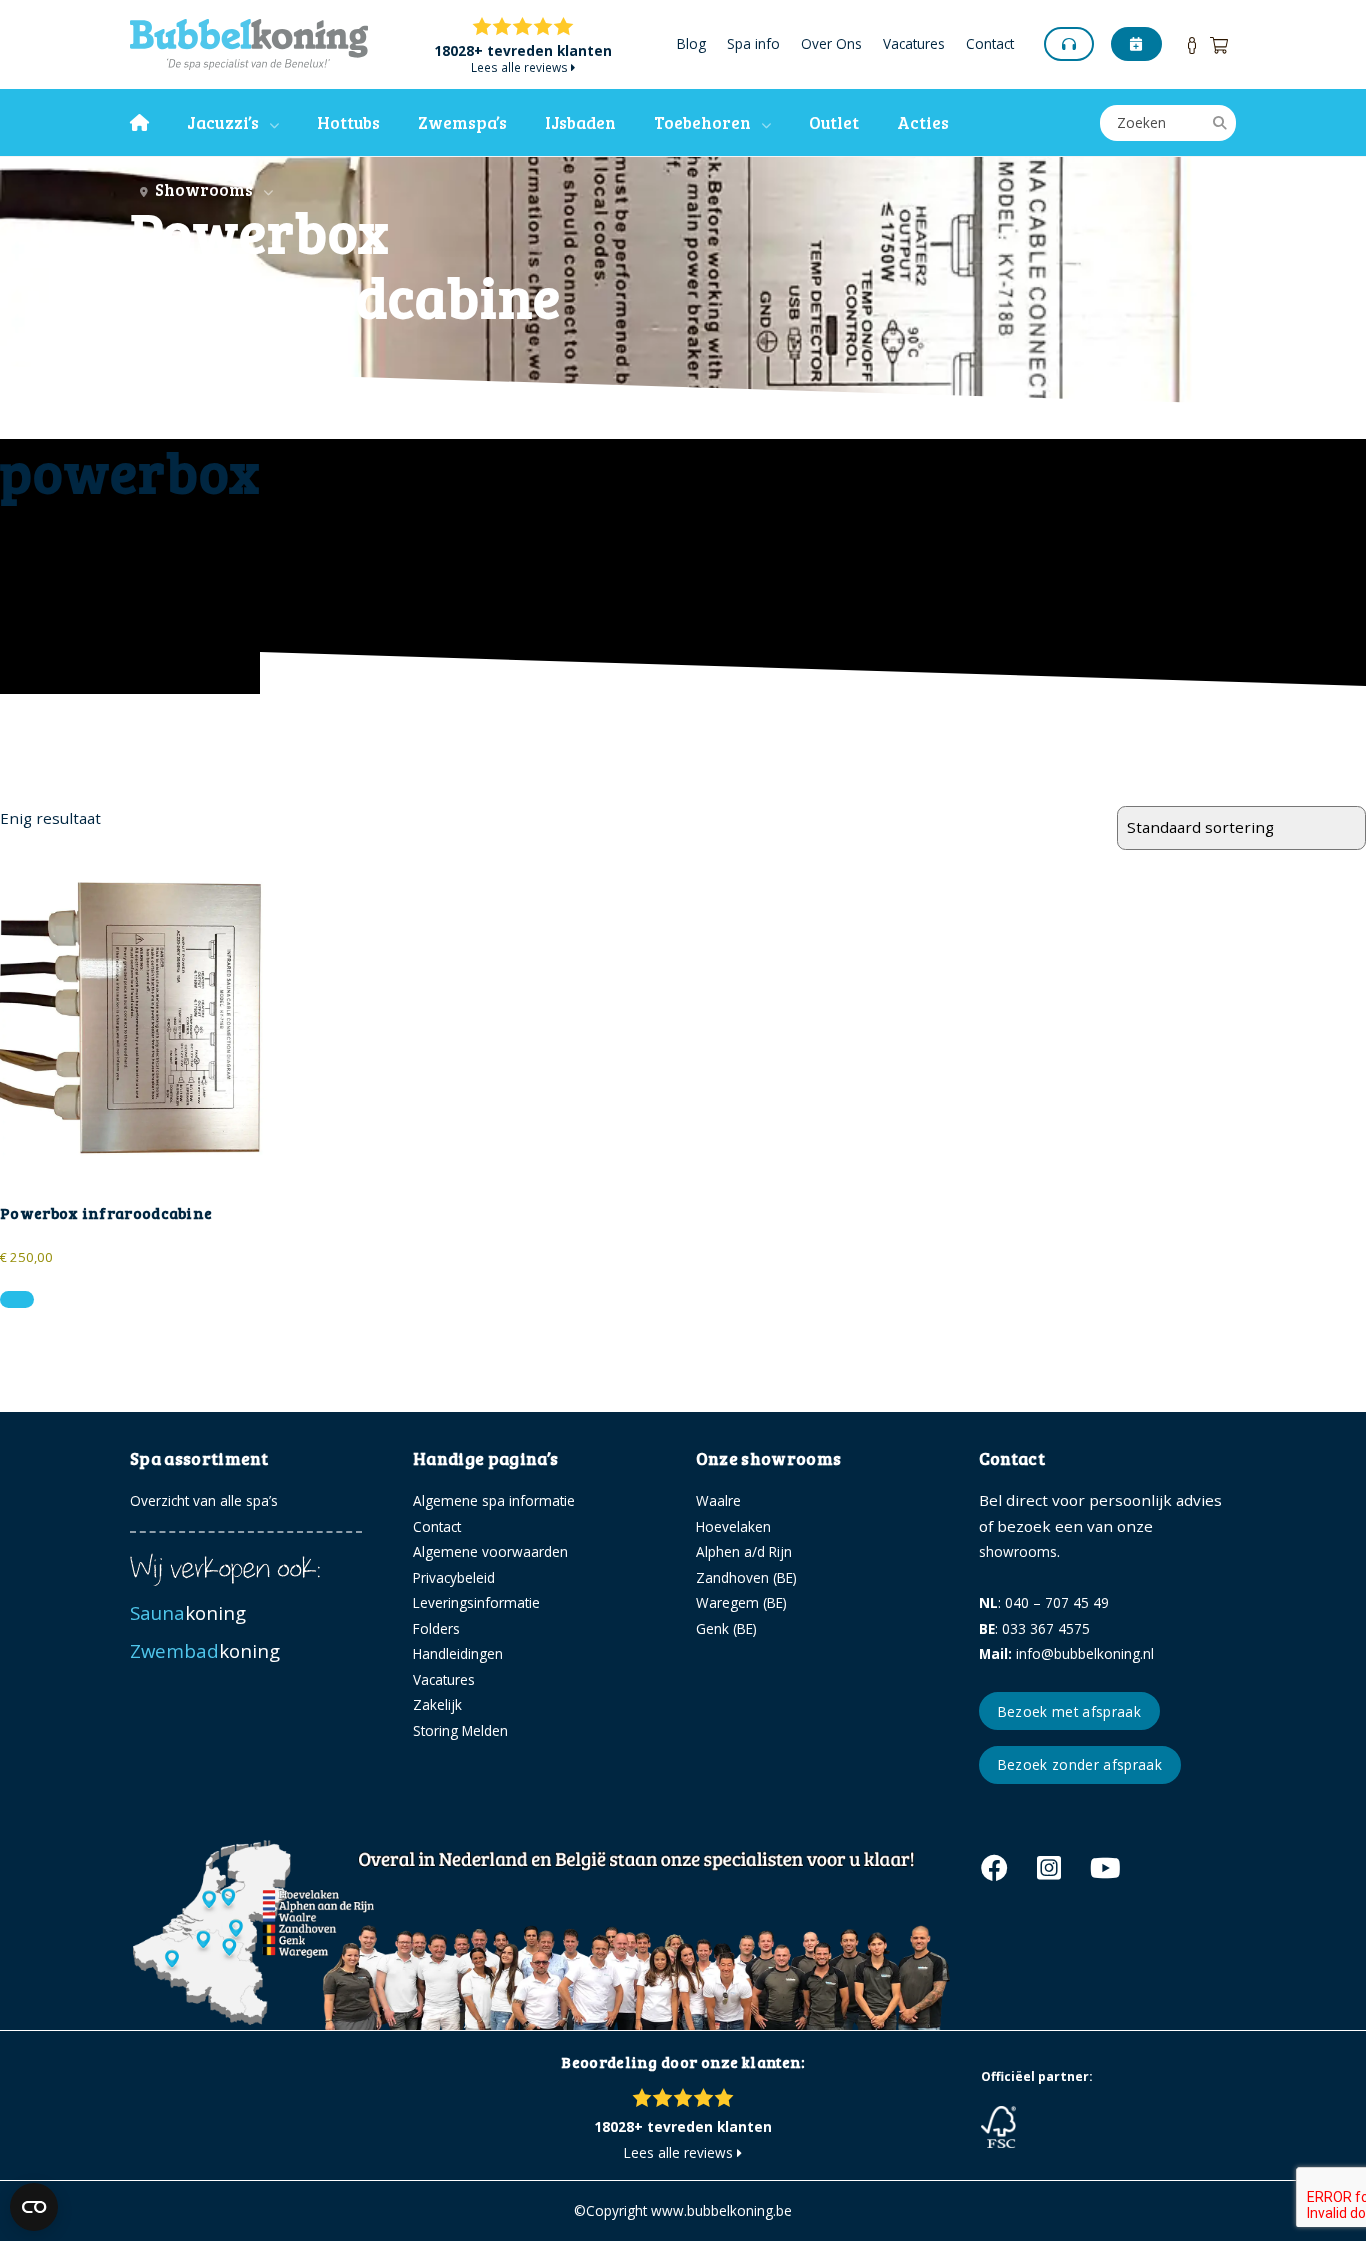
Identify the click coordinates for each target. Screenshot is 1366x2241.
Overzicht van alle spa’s (204, 1500)
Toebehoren (702, 122)
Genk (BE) (726, 1628)
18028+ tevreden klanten (523, 51)
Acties (923, 122)
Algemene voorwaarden (490, 1551)
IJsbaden (580, 122)
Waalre (718, 1500)
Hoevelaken (733, 1526)
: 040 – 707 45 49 (1044, 1602)
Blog (691, 44)
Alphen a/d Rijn (744, 1551)
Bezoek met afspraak (1069, 1711)
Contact (990, 44)
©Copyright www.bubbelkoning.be (683, 2210)
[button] (17, 1299)
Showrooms (200, 189)
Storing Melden (460, 1730)
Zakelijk (437, 1704)
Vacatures (914, 44)
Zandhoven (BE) (746, 1577)
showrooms (1018, 1551)
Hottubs (348, 122)
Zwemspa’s (462, 122)
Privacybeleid (454, 1577)
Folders (436, 1628)
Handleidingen (458, 1653)
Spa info (753, 44)
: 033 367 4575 (1034, 1628)
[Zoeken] (1220, 123)
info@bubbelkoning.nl (1066, 1653)
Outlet (834, 122)
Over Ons (831, 44)
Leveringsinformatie (476, 1602)
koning (190, 1612)
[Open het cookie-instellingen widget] (34, 2207)
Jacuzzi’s (223, 122)
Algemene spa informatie (494, 1500)
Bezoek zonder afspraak (1080, 1764)
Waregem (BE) (741, 1602)
